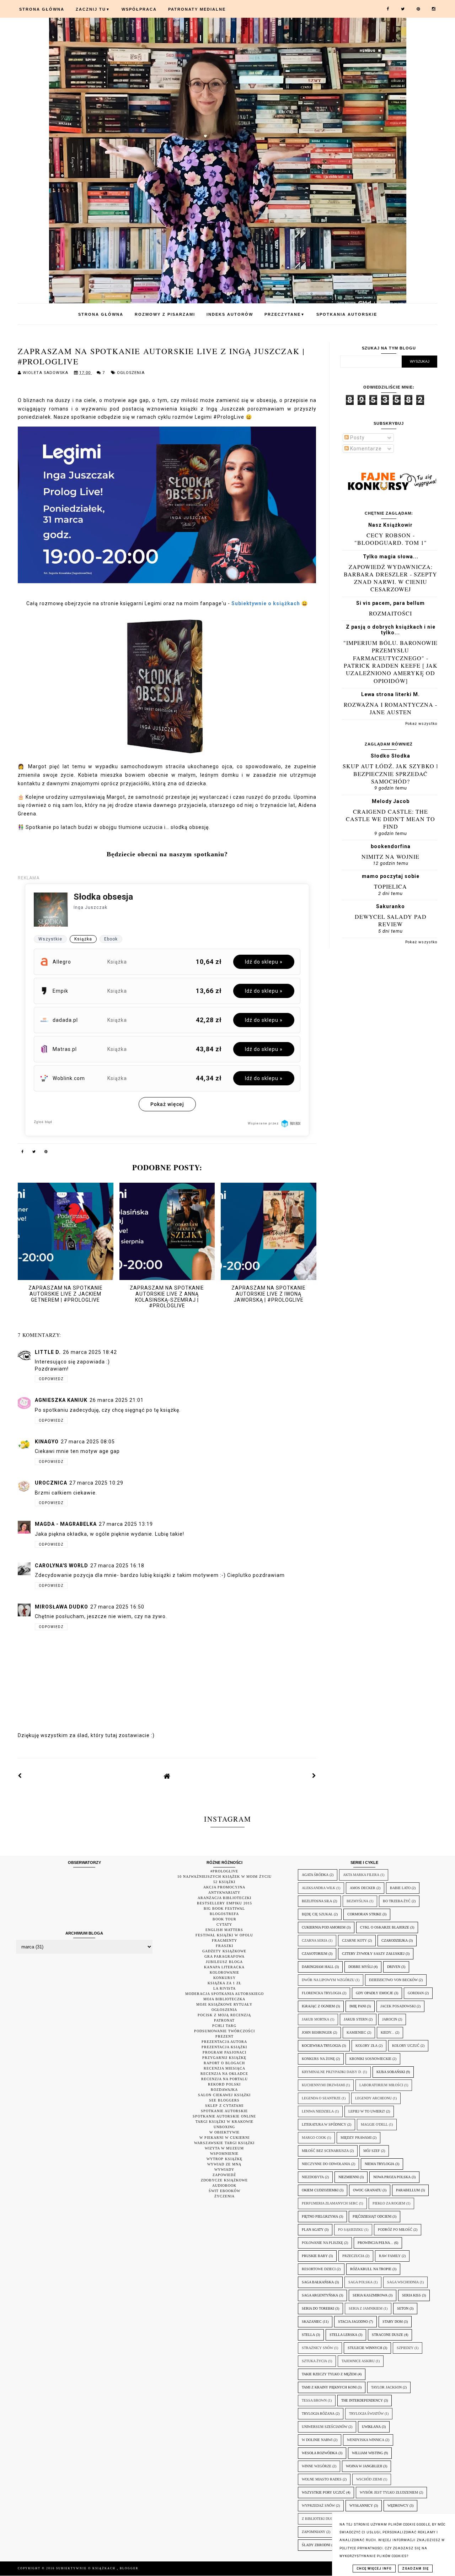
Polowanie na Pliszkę (322, 2243)
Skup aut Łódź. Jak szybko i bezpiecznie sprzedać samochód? (390, 774)
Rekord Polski (224, 2084)
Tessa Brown (314, 2400)
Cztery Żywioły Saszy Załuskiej (373, 1954)
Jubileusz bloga (224, 1962)
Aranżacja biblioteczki (224, 1898)
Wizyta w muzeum (224, 2148)
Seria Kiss (411, 2295)
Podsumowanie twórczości (224, 2031)
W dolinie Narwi (317, 2440)
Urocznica (51, 1483)
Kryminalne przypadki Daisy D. (332, 2072)
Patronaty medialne (197, 9)
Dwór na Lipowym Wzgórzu (328, 1980)
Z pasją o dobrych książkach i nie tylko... (391, 630)
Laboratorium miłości (381, 2085)
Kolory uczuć (406, 2046)
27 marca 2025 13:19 (126, 1524)
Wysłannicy (361, 2506)
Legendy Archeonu (373, 2098)
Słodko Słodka (390, 756)
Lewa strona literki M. (390, 694)
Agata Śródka (315, 1875)
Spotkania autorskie (347, 314)
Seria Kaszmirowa (370, 2295)
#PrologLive (224, 1871)
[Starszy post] (314, 1776)
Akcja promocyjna (224, 1887)
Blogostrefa (224, 1914)
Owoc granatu (367, 2190)
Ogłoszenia (131, 373)
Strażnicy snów (317, 2348)
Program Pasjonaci (224, 2052)
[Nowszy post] (20, 1776)
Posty (357, 438)
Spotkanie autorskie (224, 2111)
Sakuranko (390, 906)
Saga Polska (360, 2282)
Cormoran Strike (364, 1914)
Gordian (416, 1993)
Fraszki (224, 1946)
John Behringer (317, 2032)
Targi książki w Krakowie (224, 2122)
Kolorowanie (224, 1972)
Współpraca (139, 9)
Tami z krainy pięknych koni (329, 2387)
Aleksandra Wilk (318, 1888)
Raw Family (390, 2256)
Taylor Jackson (386, 2387)
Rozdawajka (224, 2090)
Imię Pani (358, 2006)
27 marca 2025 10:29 (96, 1483)
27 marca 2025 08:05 (88, 1442)
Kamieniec (356, 2032)
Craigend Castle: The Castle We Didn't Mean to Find (390, 819)
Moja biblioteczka (224, 1999)
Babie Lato (400, 1888)
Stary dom (393, 2322)
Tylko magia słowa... (391, 557)
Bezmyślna (357, 1901)
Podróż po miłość (395, 2230)
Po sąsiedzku (351, 2230)
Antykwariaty (224, 1892)
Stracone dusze (387, 2335)
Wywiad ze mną (224, 2164)
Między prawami (356, 2138)
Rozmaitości (390, 613)
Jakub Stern (356, 2019)
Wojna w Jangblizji (364, 2466)
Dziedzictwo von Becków (393, 1980)
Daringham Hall (318, 1967)
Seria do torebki (318, 2308)
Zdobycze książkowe (224, 2180)
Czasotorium (315, 1954)
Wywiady (224, 2170)
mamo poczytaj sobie (391, 876)
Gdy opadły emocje (374, 1993)
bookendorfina (391, 846)
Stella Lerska (343, 2335)
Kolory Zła (366, 2046)
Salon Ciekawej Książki (224, 2095)
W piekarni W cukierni (224, 2138)
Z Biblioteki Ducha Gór (324, 2519)
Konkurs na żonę (318, 2059)
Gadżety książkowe (224, 1951)
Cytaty (224, 1924)
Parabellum (408, 2190)
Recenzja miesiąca (224, 2068)
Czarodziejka (395, 1940)
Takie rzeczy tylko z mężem (329, 2374)
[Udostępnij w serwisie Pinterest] (46, 1153)
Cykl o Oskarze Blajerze (385, 1927)
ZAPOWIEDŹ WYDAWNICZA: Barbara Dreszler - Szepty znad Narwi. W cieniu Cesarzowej (390, 578)
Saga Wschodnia (403, 2282)
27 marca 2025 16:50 (117, 1607)
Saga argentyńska (320, 2295)
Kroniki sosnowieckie (370, 2059)
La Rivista (224, 1988)
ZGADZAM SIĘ (415, 2569)
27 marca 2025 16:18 (117, 1566)
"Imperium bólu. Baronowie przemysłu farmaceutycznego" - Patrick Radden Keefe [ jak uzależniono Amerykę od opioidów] (390, 661)
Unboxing (224, 2127)
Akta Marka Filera (361, 1875)
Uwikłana (371, 2427)
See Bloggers (224, 2100)
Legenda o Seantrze (321, 2098)
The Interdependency (362, 2400)
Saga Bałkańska (318, 2282)
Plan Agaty (313, 2230)
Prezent (224, 2036)
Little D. (48, 1352)
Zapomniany (314, 2532)
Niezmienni (349, 2177)
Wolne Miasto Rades (322, 2479)
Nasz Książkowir (390, 525)
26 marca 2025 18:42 (90, 1352)
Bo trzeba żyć (397, 1901)
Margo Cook (314, 2138)
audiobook (224, 2185)
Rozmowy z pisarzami (165, 314)
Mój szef (372, 2151)
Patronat (224, 2020)
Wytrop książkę (224, 2159)
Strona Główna (42, 9)
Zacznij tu (93, 9)
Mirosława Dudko (61, 1607)
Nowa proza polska (392, 2177)
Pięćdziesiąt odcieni (372, 2216)
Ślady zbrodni (316, 2545)
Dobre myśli (360, 1967)
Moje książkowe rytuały (224, 2004)
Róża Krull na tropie (371, 2269)
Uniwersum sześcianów (325, 2427)
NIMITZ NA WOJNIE (390, 856)
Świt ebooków (224, 2191)
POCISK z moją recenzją (224, 2015)
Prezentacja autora (224, 2042)
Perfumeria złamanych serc (330, 2203)
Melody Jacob (391, 801)
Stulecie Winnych (365, 2348)
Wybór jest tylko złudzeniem (389, 2492)
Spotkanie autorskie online (224, 2116)
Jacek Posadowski (398, 2006)
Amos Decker (363, 1888)
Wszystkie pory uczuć (323, 2492)
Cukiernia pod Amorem (324, 1927)
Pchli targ (224, 2026)
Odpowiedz (51, 1379)
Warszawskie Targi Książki (224, 2143)
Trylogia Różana (318, 2414)
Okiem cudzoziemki (320, 2190)
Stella (308, 2335)
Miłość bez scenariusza (325, 2151)
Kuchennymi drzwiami (323, 2085)
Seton (403, 2308)
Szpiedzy (405, 2348)
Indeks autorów (230, 314)
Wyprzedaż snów (318, 2506)
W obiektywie (224, 2132)
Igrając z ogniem (318, 2006)
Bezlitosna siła (317, 1901)
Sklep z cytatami (224, 2106)
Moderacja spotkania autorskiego (224, 1994)
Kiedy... (387, 2032)
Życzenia (224, 2196)
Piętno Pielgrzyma (320, 2216)
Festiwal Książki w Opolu (224, 1935)
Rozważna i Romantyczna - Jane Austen (390, 708)
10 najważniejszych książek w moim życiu (224, 1877)
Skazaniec (312, 2322)
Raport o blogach (224, 2063)
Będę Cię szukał (317, 1914)
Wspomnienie (224, 2154)
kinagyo (47, 1442)
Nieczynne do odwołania (326, 2164)
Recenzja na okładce (224, 2074)
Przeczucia (353, 2256)
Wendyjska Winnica (366, 2440)
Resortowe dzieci (319, 2269)
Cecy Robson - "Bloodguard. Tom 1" (391, 539)
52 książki (224, 1882)
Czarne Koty (354, 1940)
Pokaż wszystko (421, 724)
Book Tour (224, 1919)
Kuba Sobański (391, 2072)
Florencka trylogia (322, 1993)
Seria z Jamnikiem (366, 2308)
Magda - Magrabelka (66, 1524)
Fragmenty (224, 1940)
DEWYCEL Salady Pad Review (391, 920)
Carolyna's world (61, 1566)
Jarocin (390, 2019)
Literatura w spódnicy (324, 2124)
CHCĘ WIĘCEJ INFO (374, 2569)
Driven (394, 1967)
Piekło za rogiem (389, 2203)
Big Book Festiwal (224, 1908)
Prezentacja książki (224, 2047)
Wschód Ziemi (369, 2479)
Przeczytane (285, 314)
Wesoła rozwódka (320, 2453)
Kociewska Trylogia (321, 2046)
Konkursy (224, 1978)
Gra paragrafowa (224, 1956)
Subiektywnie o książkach (87, 2568)
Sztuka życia (314, 2361)
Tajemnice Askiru (358, 2361)
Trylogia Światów (366, 2414)
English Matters (224, 1930)
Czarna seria (315, 1940)
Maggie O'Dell (374, 2124)
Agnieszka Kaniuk (61, 1400)
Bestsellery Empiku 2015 (224, 1903)
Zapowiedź (224, 2175)
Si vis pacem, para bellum (390, 603)
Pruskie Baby (315, 2256)
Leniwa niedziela (318, 2111)
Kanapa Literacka (224, 1967)
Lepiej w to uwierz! (367, 2111)
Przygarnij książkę (224, 2058)
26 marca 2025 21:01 (117, 1400)
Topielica (390, 886)
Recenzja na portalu (224, 2079)
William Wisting (367, 2453)
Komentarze (365, 449)
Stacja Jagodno (353, 2322)
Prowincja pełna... (375, 2243)
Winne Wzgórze (317, 2466)
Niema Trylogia (379, 2164)
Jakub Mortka (315, 2019)
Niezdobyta (313, 2177)
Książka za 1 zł (224, 1983)
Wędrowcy (398, 2506)
